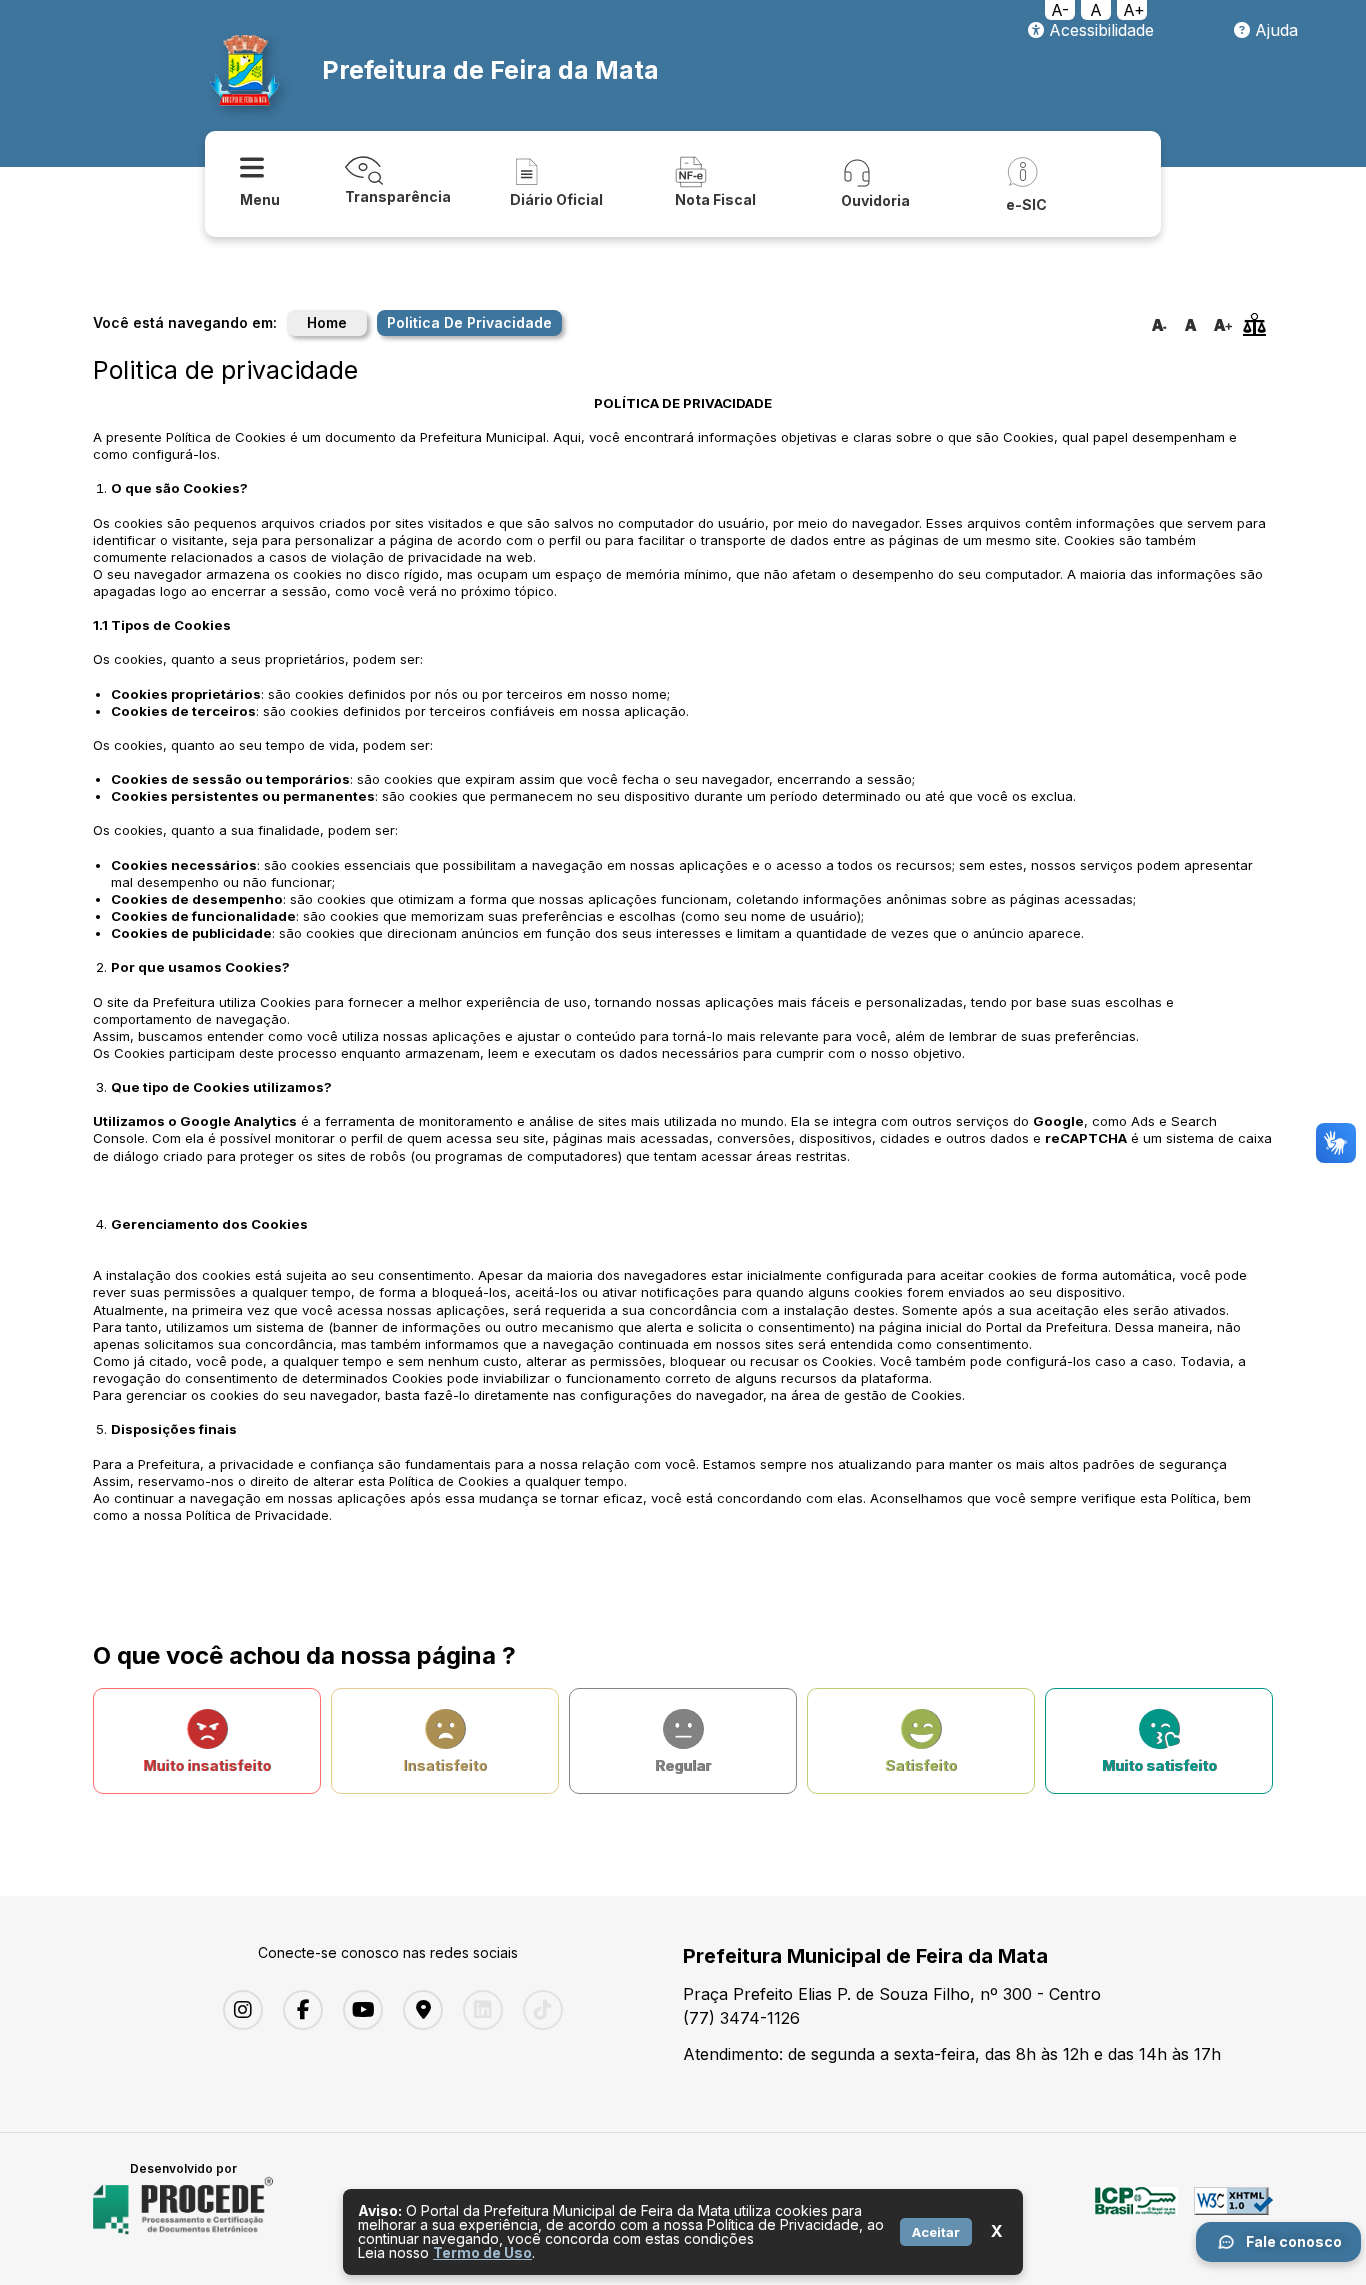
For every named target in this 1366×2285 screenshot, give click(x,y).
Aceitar (936, 2232)
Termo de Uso (482, 2252)
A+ (1134, 10)
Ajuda (1274, 30)
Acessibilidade (1099, 30)
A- (1060, 10)
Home (327, 322)
